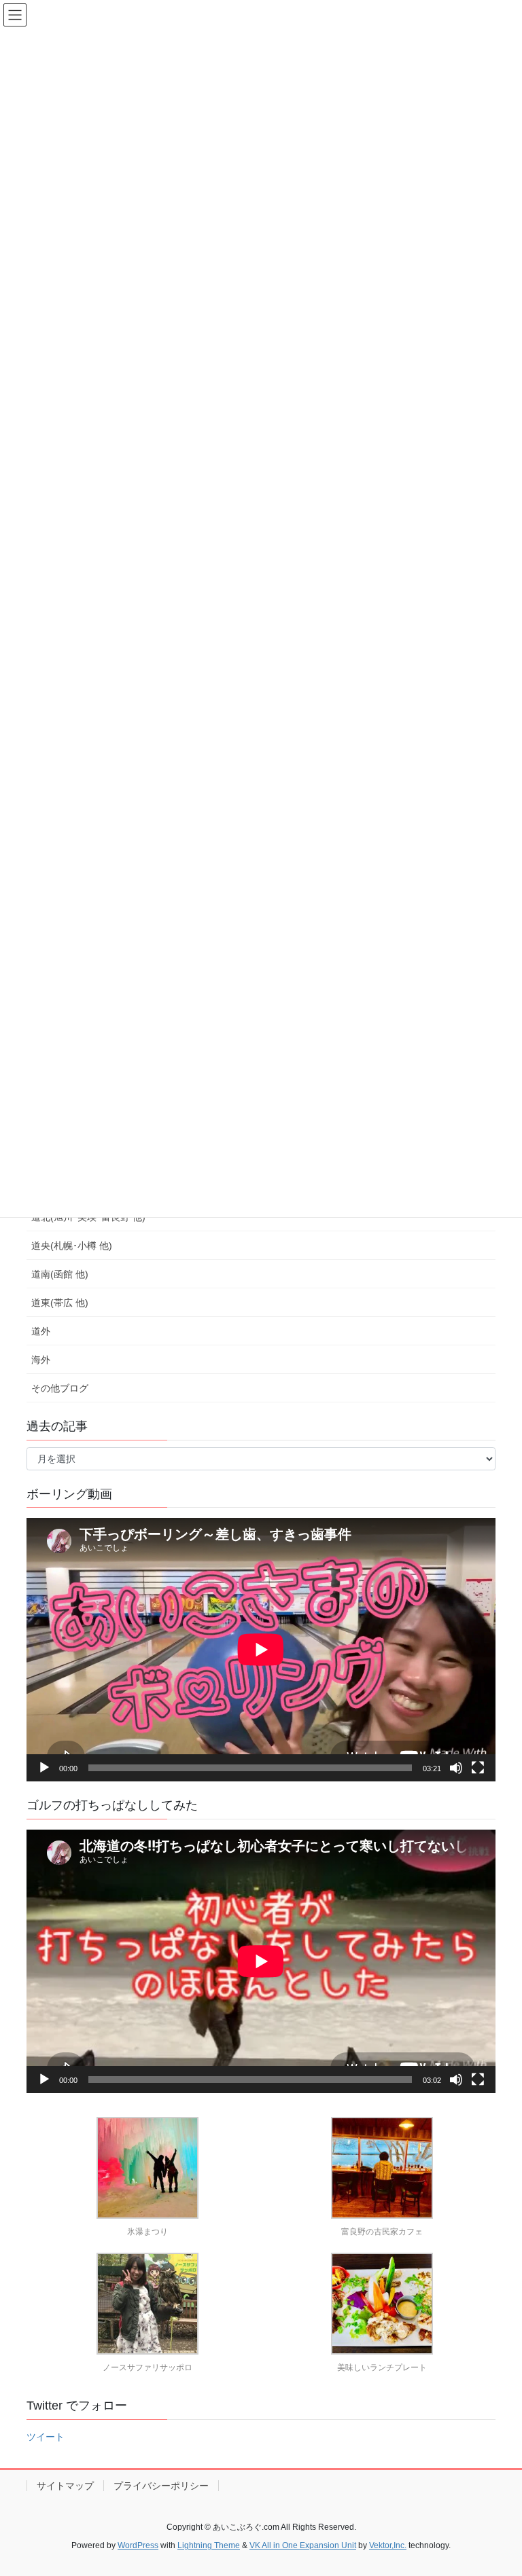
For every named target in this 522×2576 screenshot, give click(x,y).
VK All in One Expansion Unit (303, 2545)
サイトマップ (65, 2486)
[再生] (44, 1768)
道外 (41, 1331)
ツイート (46, 2437)
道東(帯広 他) (60, 1303)
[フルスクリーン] (478, 1768)
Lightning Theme (209, 2545)
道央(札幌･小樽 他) (72, 1246)
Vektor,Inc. (388, 2545)
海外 (41, 1360)
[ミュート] (456, 1768)
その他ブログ (60, 1388)
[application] (261, 1650)
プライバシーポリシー (161, 2486)
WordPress (138, 2545)
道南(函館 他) (60, 1274)
